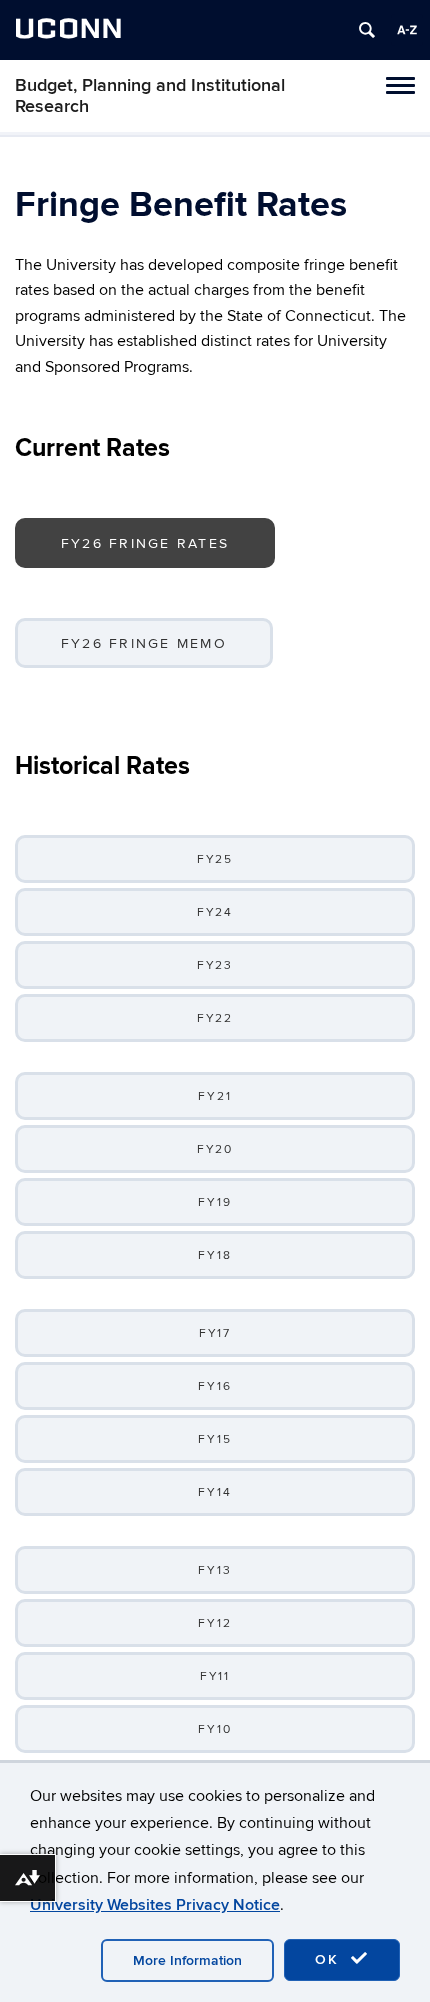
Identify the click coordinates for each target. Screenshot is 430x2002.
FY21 (215, 1096)
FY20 (215, 1149)
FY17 (215, 1333)
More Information (187, 1960)
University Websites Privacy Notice (155, 1905)
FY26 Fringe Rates (145, 543)
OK (330, 1959)
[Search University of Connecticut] (367, 30)
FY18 (215, 1255)
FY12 (215, 1623)
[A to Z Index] (407, 30)
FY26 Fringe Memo (144, 643)
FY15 (215, 1439)
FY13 (215, 1570)
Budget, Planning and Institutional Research (150, 96)
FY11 (215, 1676)
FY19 (215, 1202)
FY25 (215, 859)
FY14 (215, 1492)
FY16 (215, 1386)
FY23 (215, 965)
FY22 (215, 1018)
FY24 (215, 912)
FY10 (215, 1729)
